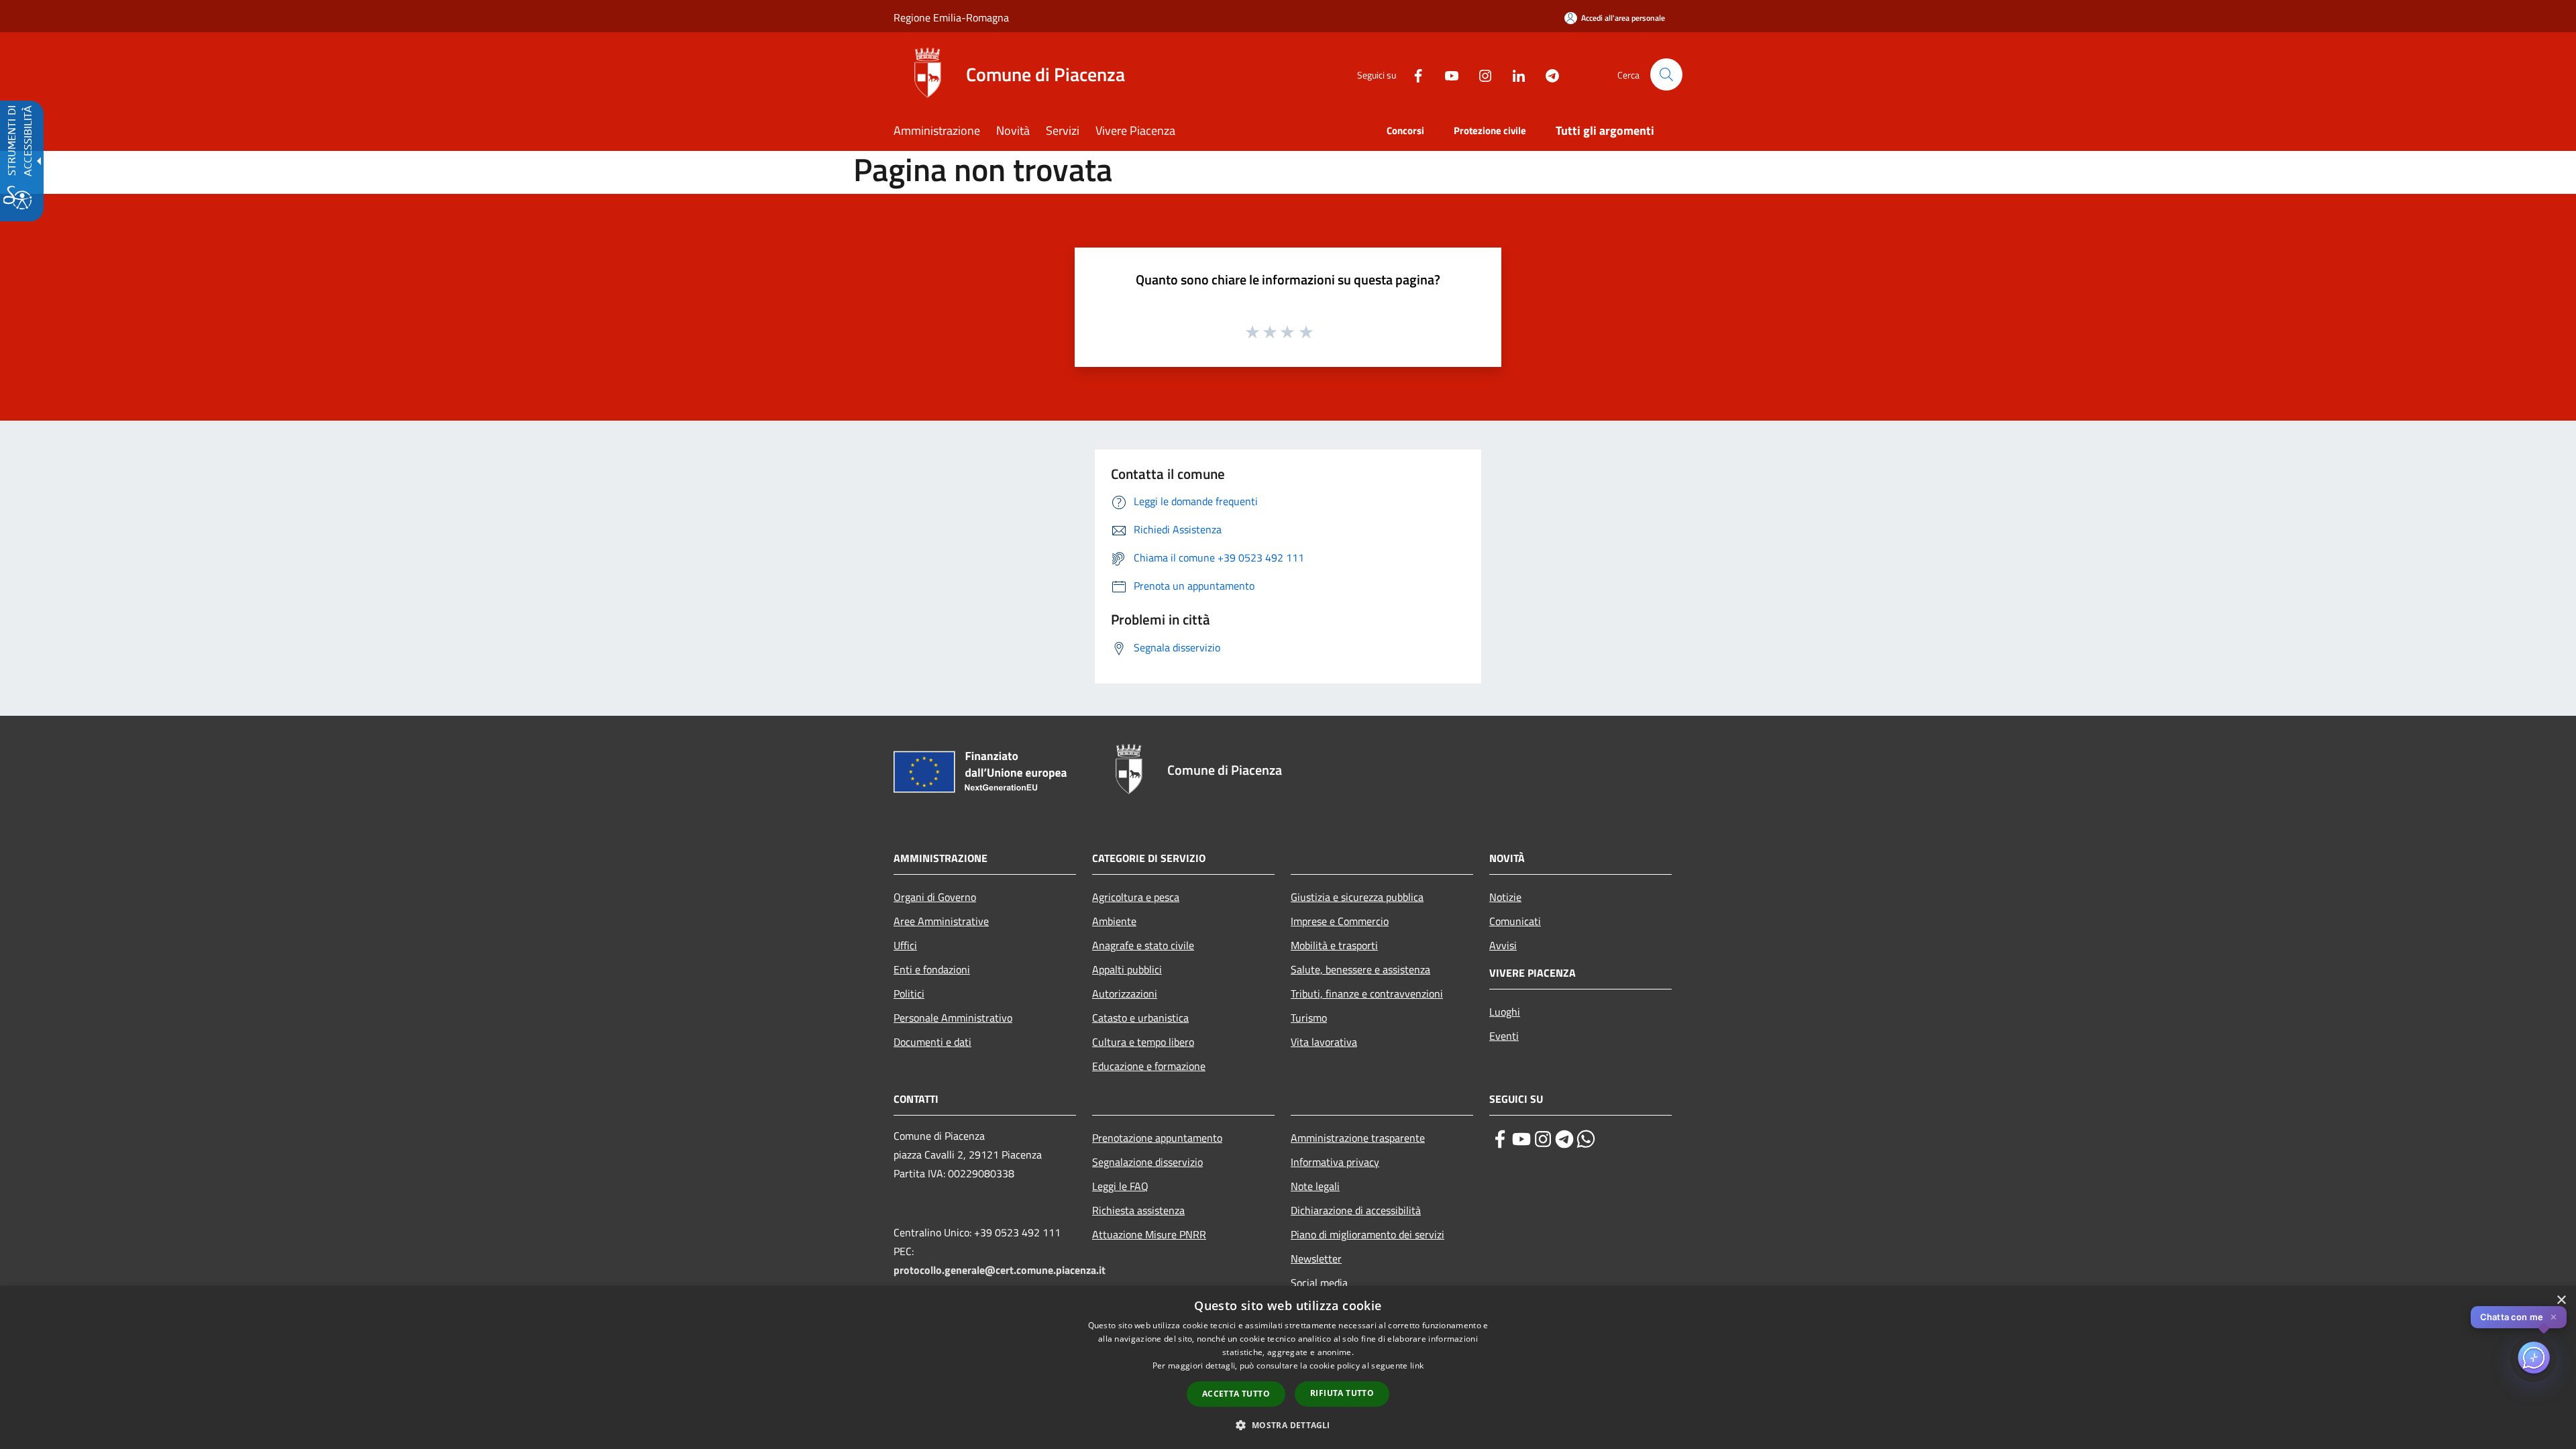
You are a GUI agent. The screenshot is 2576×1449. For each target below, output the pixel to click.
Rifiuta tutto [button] (1342, 1393)
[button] (1666, 74)
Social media (1319, 1283)
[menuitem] (945, 132)
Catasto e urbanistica (1140, 1018)
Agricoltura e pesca (1136, 897)
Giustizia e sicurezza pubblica (1357, 897)
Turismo (1309, 1018)
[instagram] (1543, 1139)
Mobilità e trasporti (1334, 945)
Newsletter (1316, 1258)
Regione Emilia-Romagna (951, 17)
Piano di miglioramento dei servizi (1367, 1234)
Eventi (1504, 1036)
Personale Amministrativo (953, 1018)
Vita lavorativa (1324, 1042)
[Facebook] (1413, 74)
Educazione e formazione (1149, 1066)
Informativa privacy (1335, 1162)
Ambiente (1114, 921)
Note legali (1315, 1186)
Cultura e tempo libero (1143, 1042)
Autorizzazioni (1125, 994)
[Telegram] (1547, 74)
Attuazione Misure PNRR (1149, 1234)
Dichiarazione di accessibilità (1356, 1210)
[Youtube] (1446, 74)
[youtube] (1521, 1139)
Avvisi (1503, 945)
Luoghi (1505, 1012)
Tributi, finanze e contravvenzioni (1367, 994)
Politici (909, 994)
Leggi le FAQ (1120, 1186)
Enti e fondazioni (932, 969)
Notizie (1505, 897)
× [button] (2561, 1300)
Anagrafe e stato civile (1143, 945)
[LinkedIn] (1513, 74)
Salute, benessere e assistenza (1360, 969)
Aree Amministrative (941, 921)
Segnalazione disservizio (1147, 1162)
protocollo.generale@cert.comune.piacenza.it (1000, 1270)
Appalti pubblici (1127, 969)
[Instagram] (1480, 74)
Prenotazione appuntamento (1157, 1138)
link (1417, 1365)
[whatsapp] (1586, 1139)
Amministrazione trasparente (1358, 1138)
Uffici (905, 945)
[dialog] (1288, 1367)
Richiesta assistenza (1138, 1210)
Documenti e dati (932, 1042)
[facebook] (1500, 1139)
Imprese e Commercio (1340, 921)
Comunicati (1515, 921)
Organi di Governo (935, 897)
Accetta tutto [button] (1236, 1394)
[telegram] (1564, 1139)
